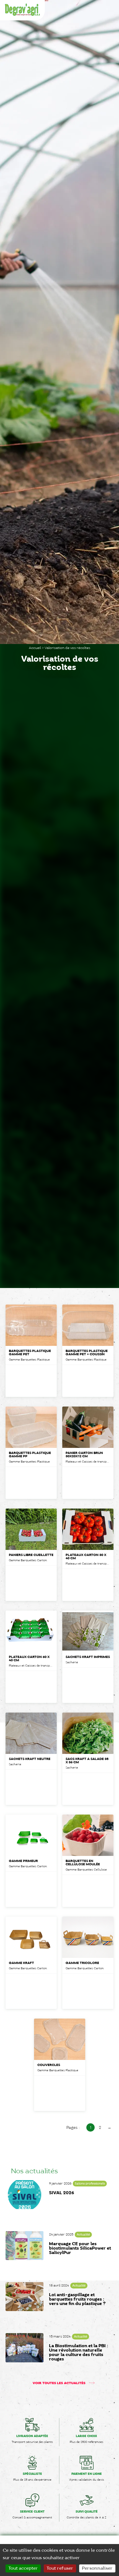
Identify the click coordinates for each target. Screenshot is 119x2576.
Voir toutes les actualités (59, 2383)
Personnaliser (97, 2568)
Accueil (35, 648)
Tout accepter (23, 2568)
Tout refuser (60, 2568)
